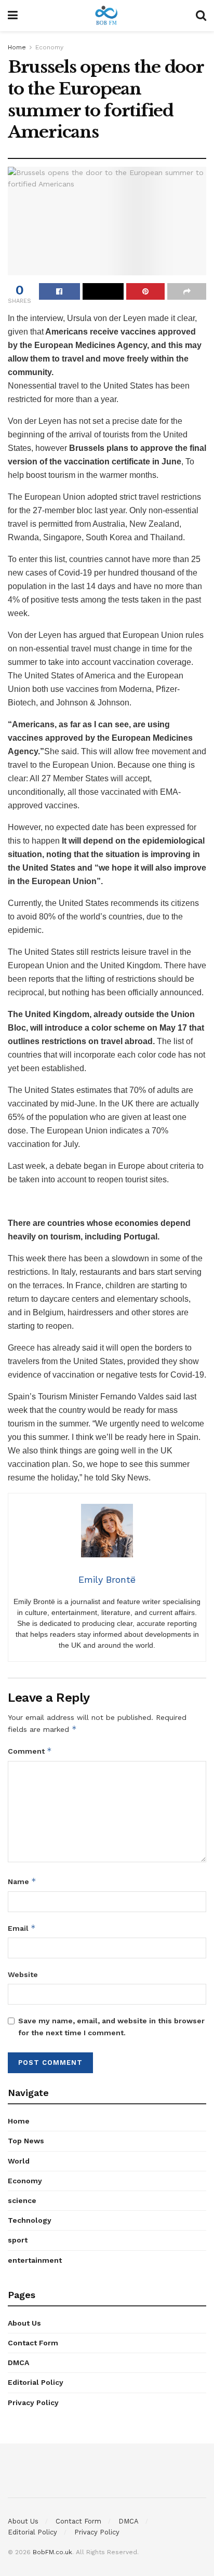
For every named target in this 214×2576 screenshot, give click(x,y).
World (19, 2161)
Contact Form (33, 2343)
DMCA (18, 2363)
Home (17, 47)
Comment (30, 1751)
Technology (30, 2220)
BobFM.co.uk (52, 2552)
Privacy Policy (33, 2403)
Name (22, 1881)
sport (18, 2240)
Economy (49, 47)
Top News (26, 2141)
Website (23, 1974)
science (22, 2200)
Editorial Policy (36, 2382)
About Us (24, 2323)
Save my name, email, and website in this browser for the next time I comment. (111, 2026)
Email (22, 1928)
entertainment (35, 2260)
